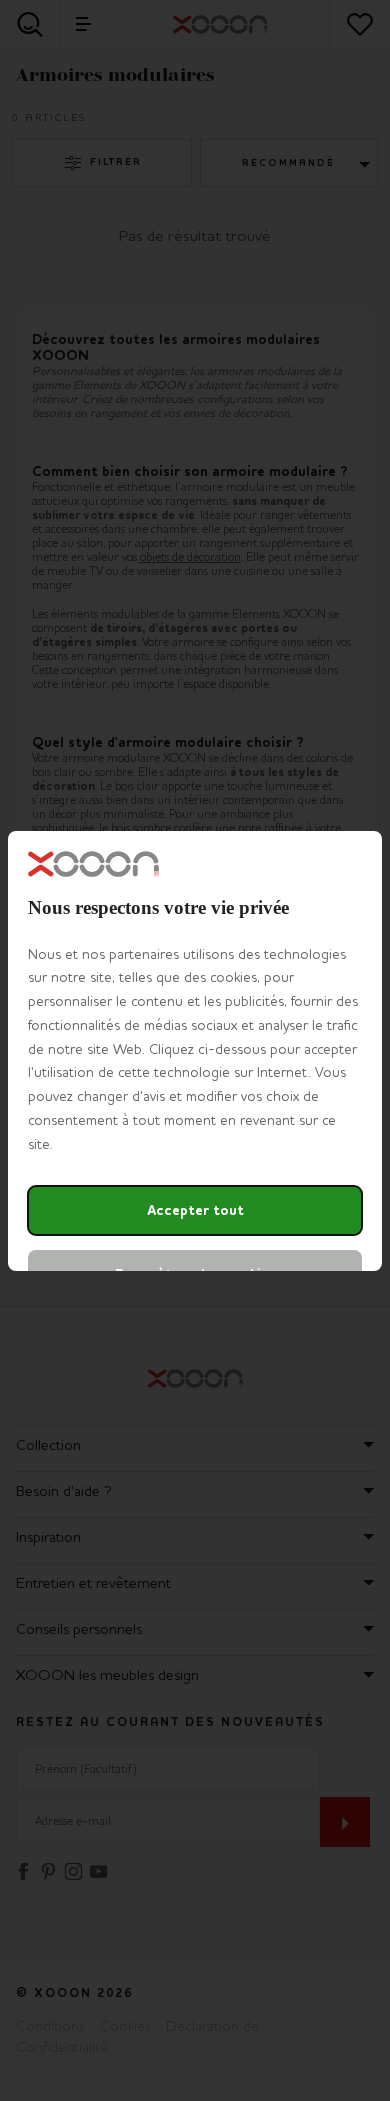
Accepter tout (195, 1210)
